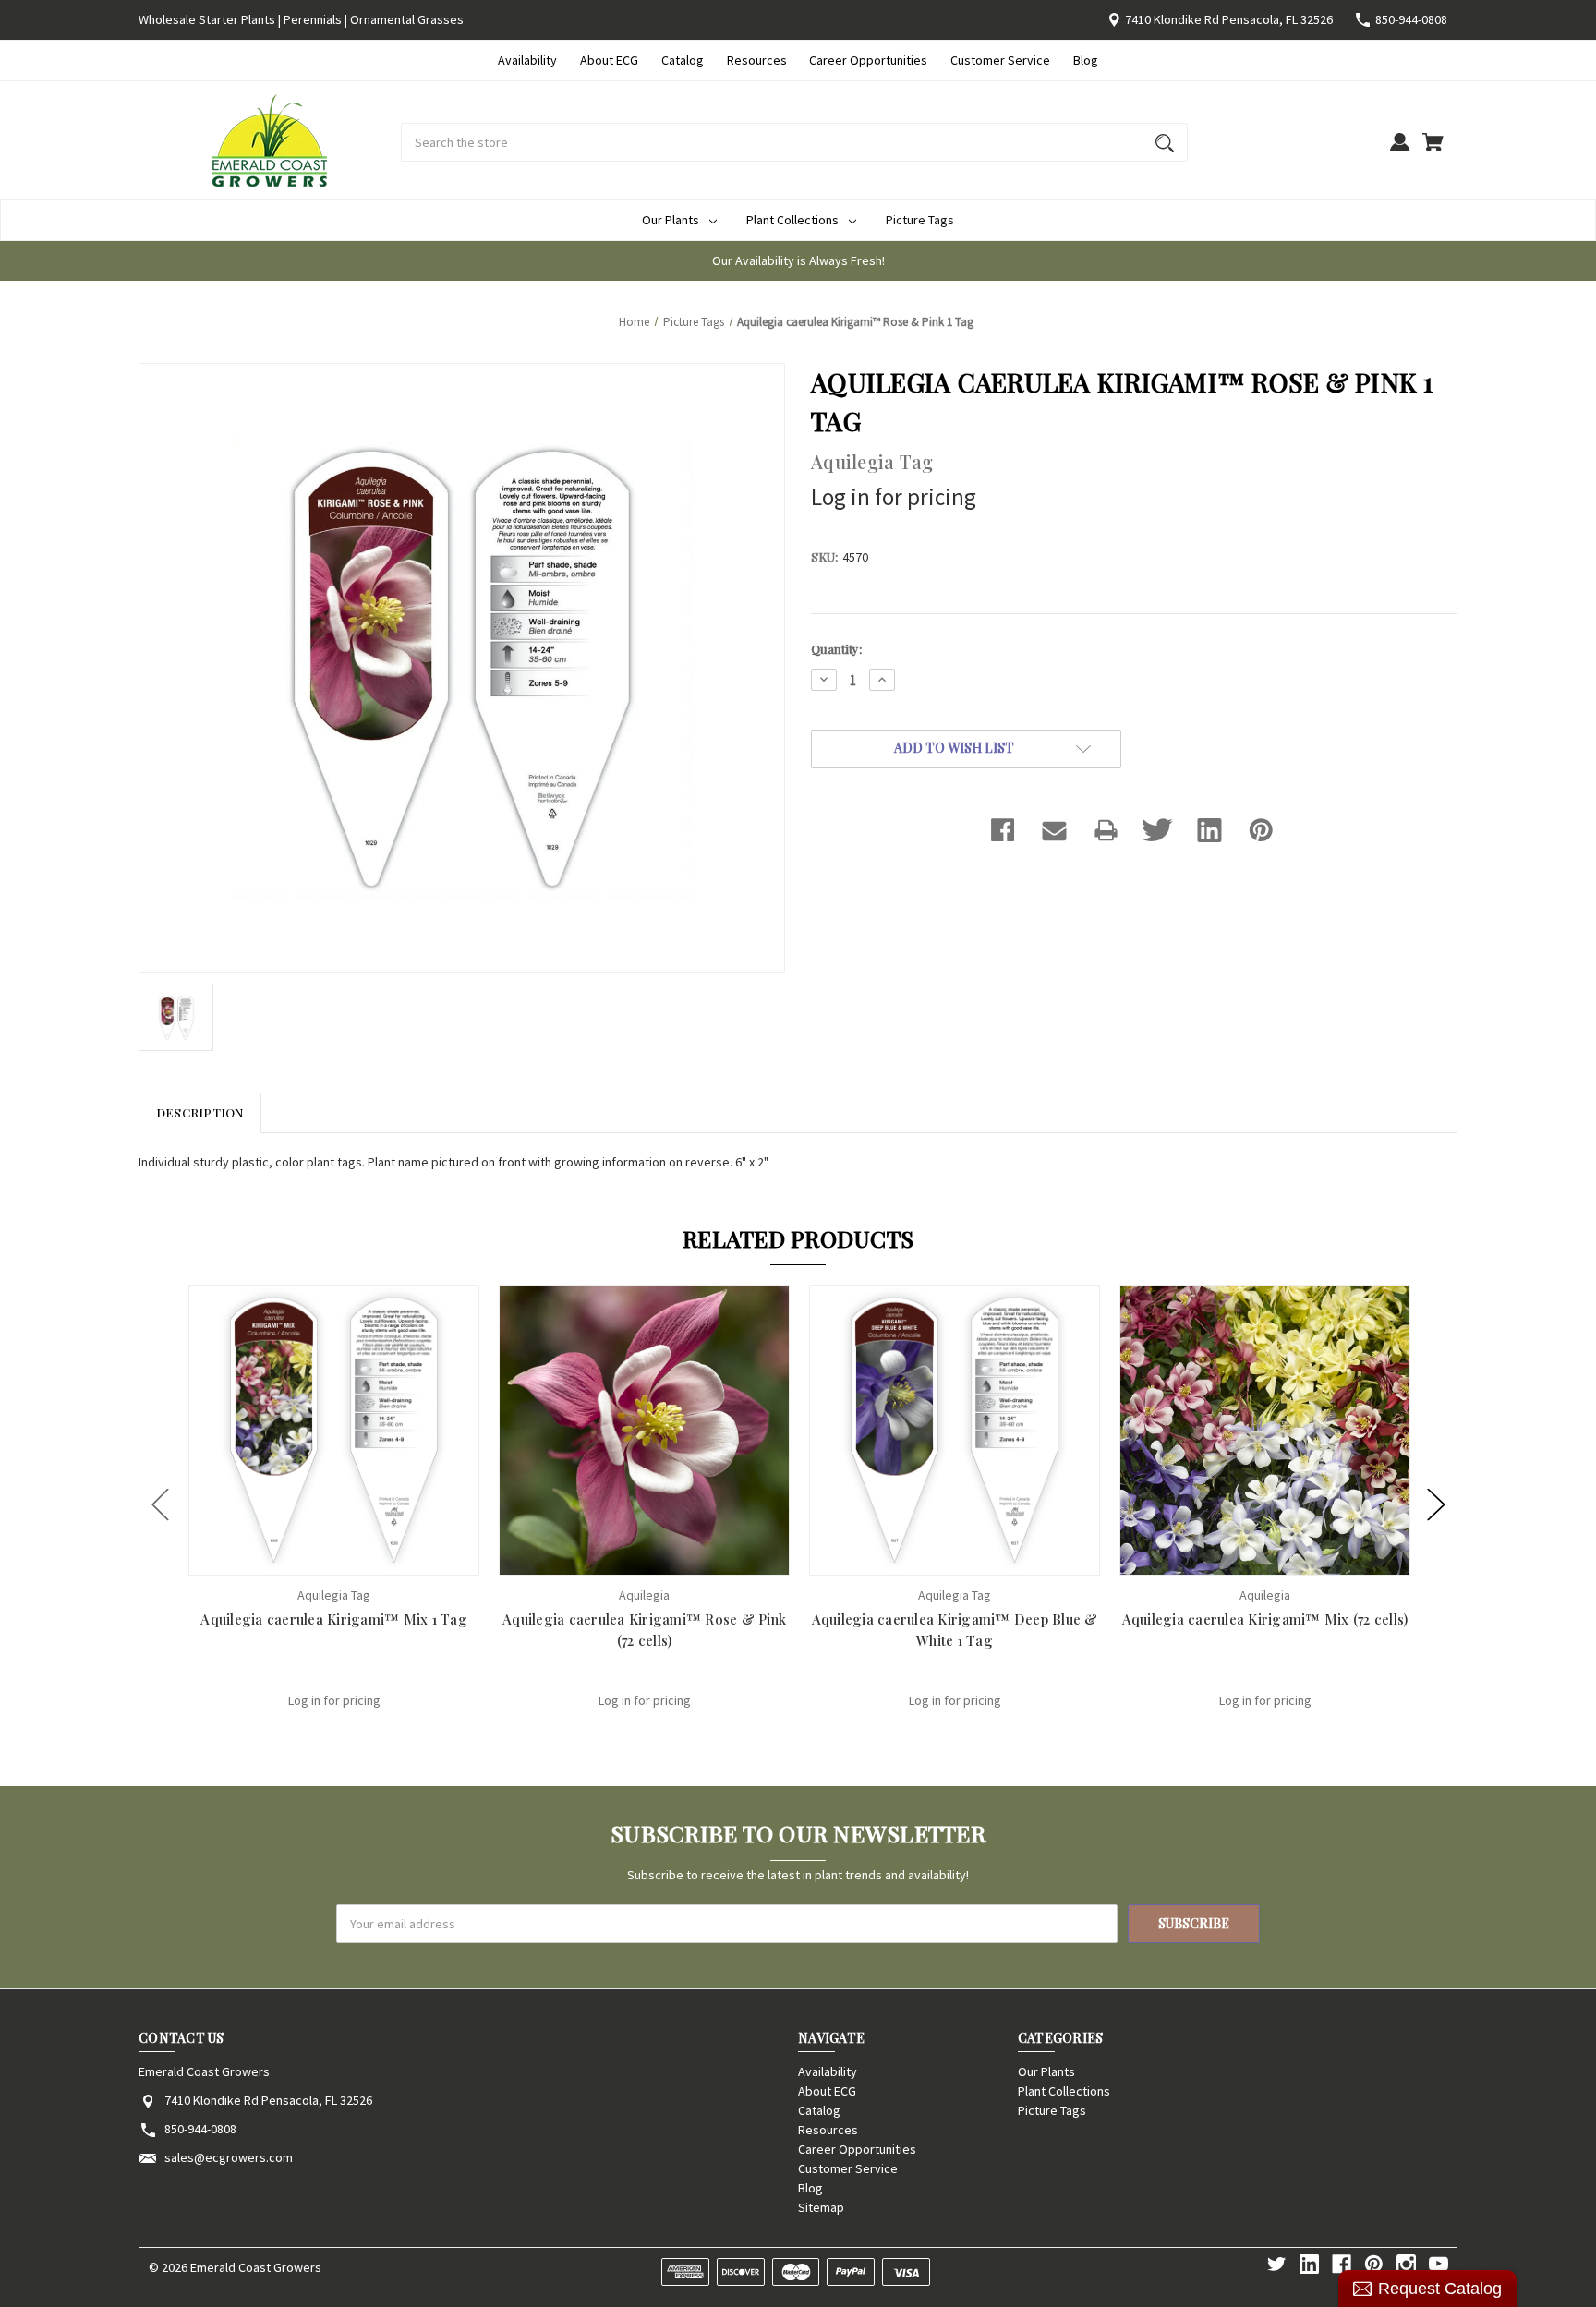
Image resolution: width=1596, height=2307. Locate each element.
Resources (757, 60)
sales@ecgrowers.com (229, 2157)
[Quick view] (309, 1559)
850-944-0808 (1411, 19)
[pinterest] (1374, 2264)
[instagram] (1406, 2264)
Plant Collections (792, 220)
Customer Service (1000, 60)
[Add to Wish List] (358, 1559)
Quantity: (836, 649)
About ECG (609, 60)
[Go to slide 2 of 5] (1436, 1504)
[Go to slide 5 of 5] (161, 1504)
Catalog (683, 60)
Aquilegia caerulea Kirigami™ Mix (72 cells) (1265, 1619)
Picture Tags (920, 220)
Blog (1086, 60)
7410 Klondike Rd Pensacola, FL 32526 (1229, 19)
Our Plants (671, 220)
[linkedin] (1309, 2264)
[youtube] (1439, 2264)
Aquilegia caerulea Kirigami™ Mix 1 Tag (334, 1619)
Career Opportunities (868, 60)
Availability (527, 60)
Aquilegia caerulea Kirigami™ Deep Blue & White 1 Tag (955, 1630)
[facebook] (1342, 2264)
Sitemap (821, 2207)
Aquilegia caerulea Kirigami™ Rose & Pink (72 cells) (644, 1630)
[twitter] (1277, 2264)
